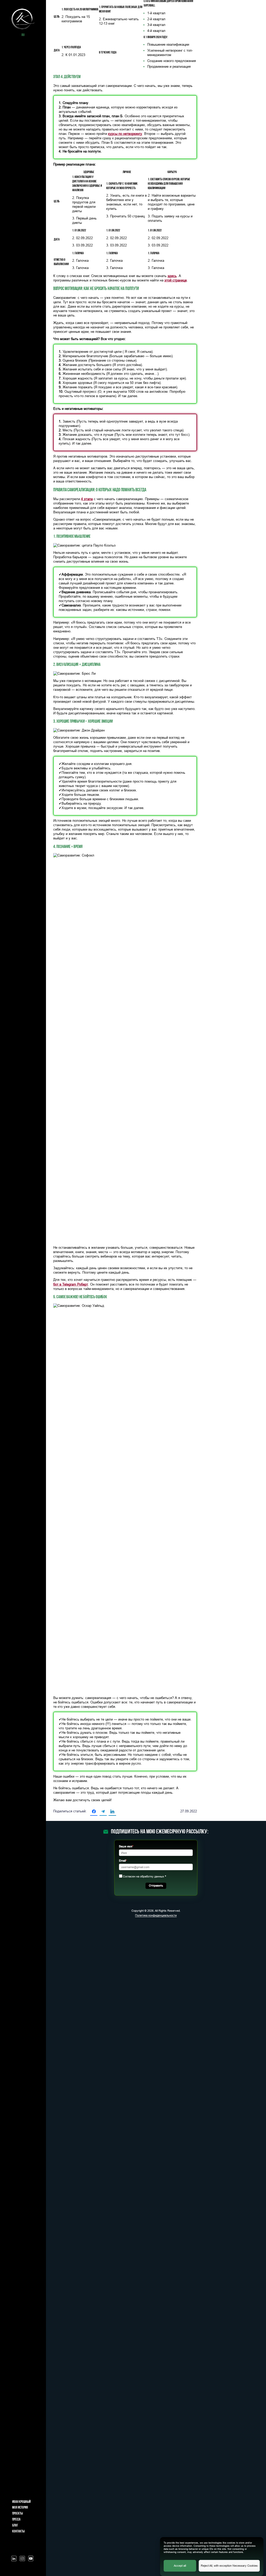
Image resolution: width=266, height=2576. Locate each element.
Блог (15, 2526)
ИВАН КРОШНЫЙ (21, 2502)
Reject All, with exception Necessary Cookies (229, 2566)
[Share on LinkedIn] (112, 1812)
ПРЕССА (16, 2520)
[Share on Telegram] (103, 1812)
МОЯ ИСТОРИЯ (20, 2508)
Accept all (180, 2566)
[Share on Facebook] (94, 1812)
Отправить (156, 1886)
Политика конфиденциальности (156, 1915)
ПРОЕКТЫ (18, 2514)
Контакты (18, 2532)
